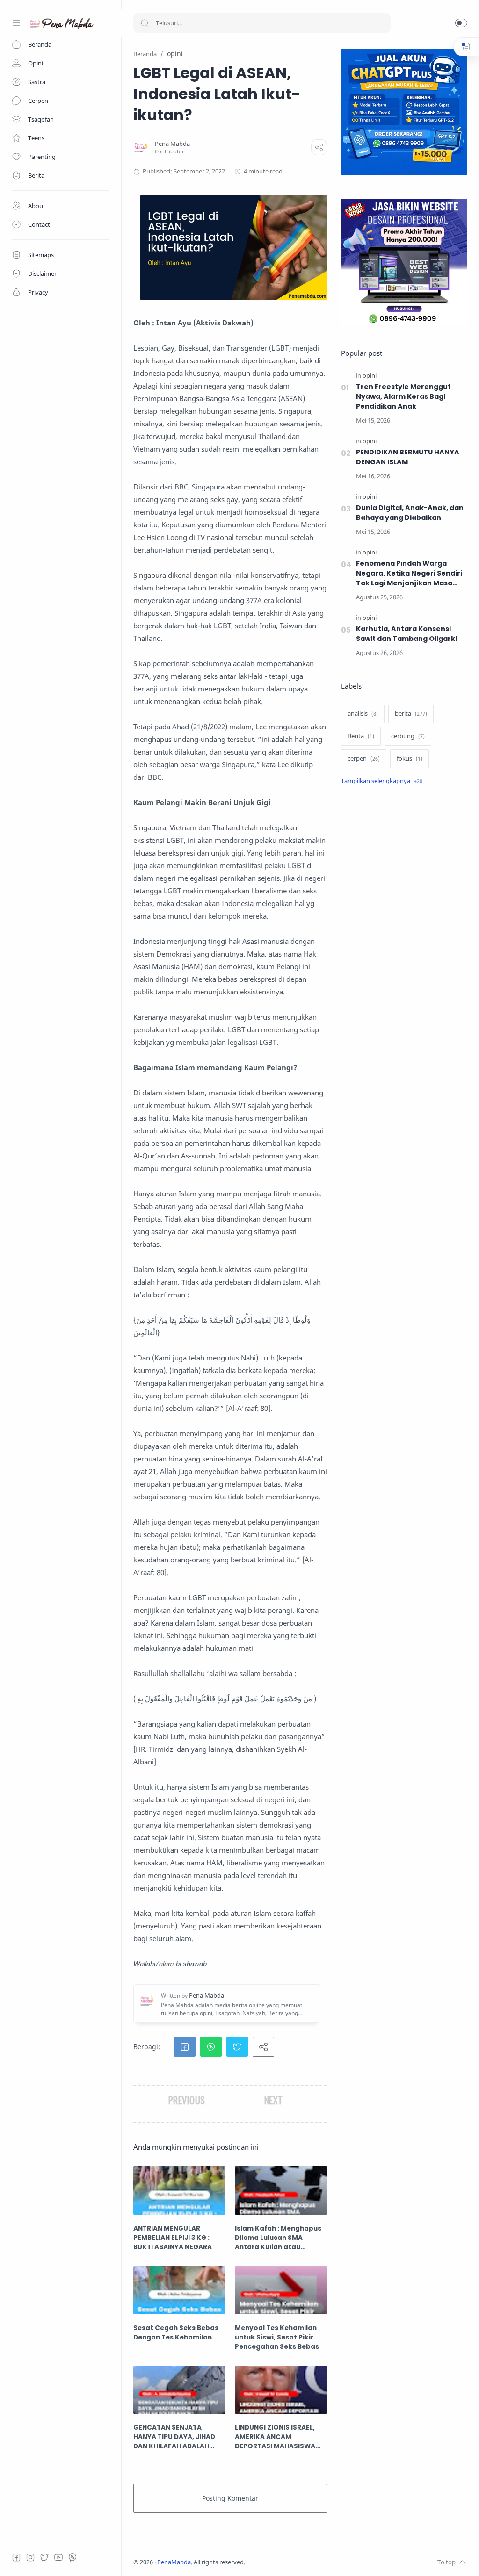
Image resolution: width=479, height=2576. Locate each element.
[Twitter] (44, 2557)
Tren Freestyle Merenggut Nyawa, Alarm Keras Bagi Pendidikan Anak (403, 396)
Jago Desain (307, 2562)
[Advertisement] (404, 868)
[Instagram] (30, 2557)
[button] (461, 23)
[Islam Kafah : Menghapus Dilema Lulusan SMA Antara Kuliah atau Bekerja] (281, 2191)
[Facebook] (16, 2557)
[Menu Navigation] (16, 23)
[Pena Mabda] (172, 144)
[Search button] (145, 23)
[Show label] (382, 781)
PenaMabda (174, 2562)
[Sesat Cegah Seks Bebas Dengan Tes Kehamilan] (179, 2290)
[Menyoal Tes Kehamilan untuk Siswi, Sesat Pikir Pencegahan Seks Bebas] (281, 2290)
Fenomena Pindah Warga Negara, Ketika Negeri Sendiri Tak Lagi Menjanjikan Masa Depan (409, 573)
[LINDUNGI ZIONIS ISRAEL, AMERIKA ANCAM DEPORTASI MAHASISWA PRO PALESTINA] (281, 2390)
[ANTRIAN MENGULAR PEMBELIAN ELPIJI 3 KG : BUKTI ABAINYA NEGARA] (179, 2191)
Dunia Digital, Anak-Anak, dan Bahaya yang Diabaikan (410, 513)
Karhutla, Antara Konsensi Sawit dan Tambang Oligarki (406, 634)
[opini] (370, 376)
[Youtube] (58, 2557)
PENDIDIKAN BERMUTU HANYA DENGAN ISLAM (408, 457)
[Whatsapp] (73, 2557)
